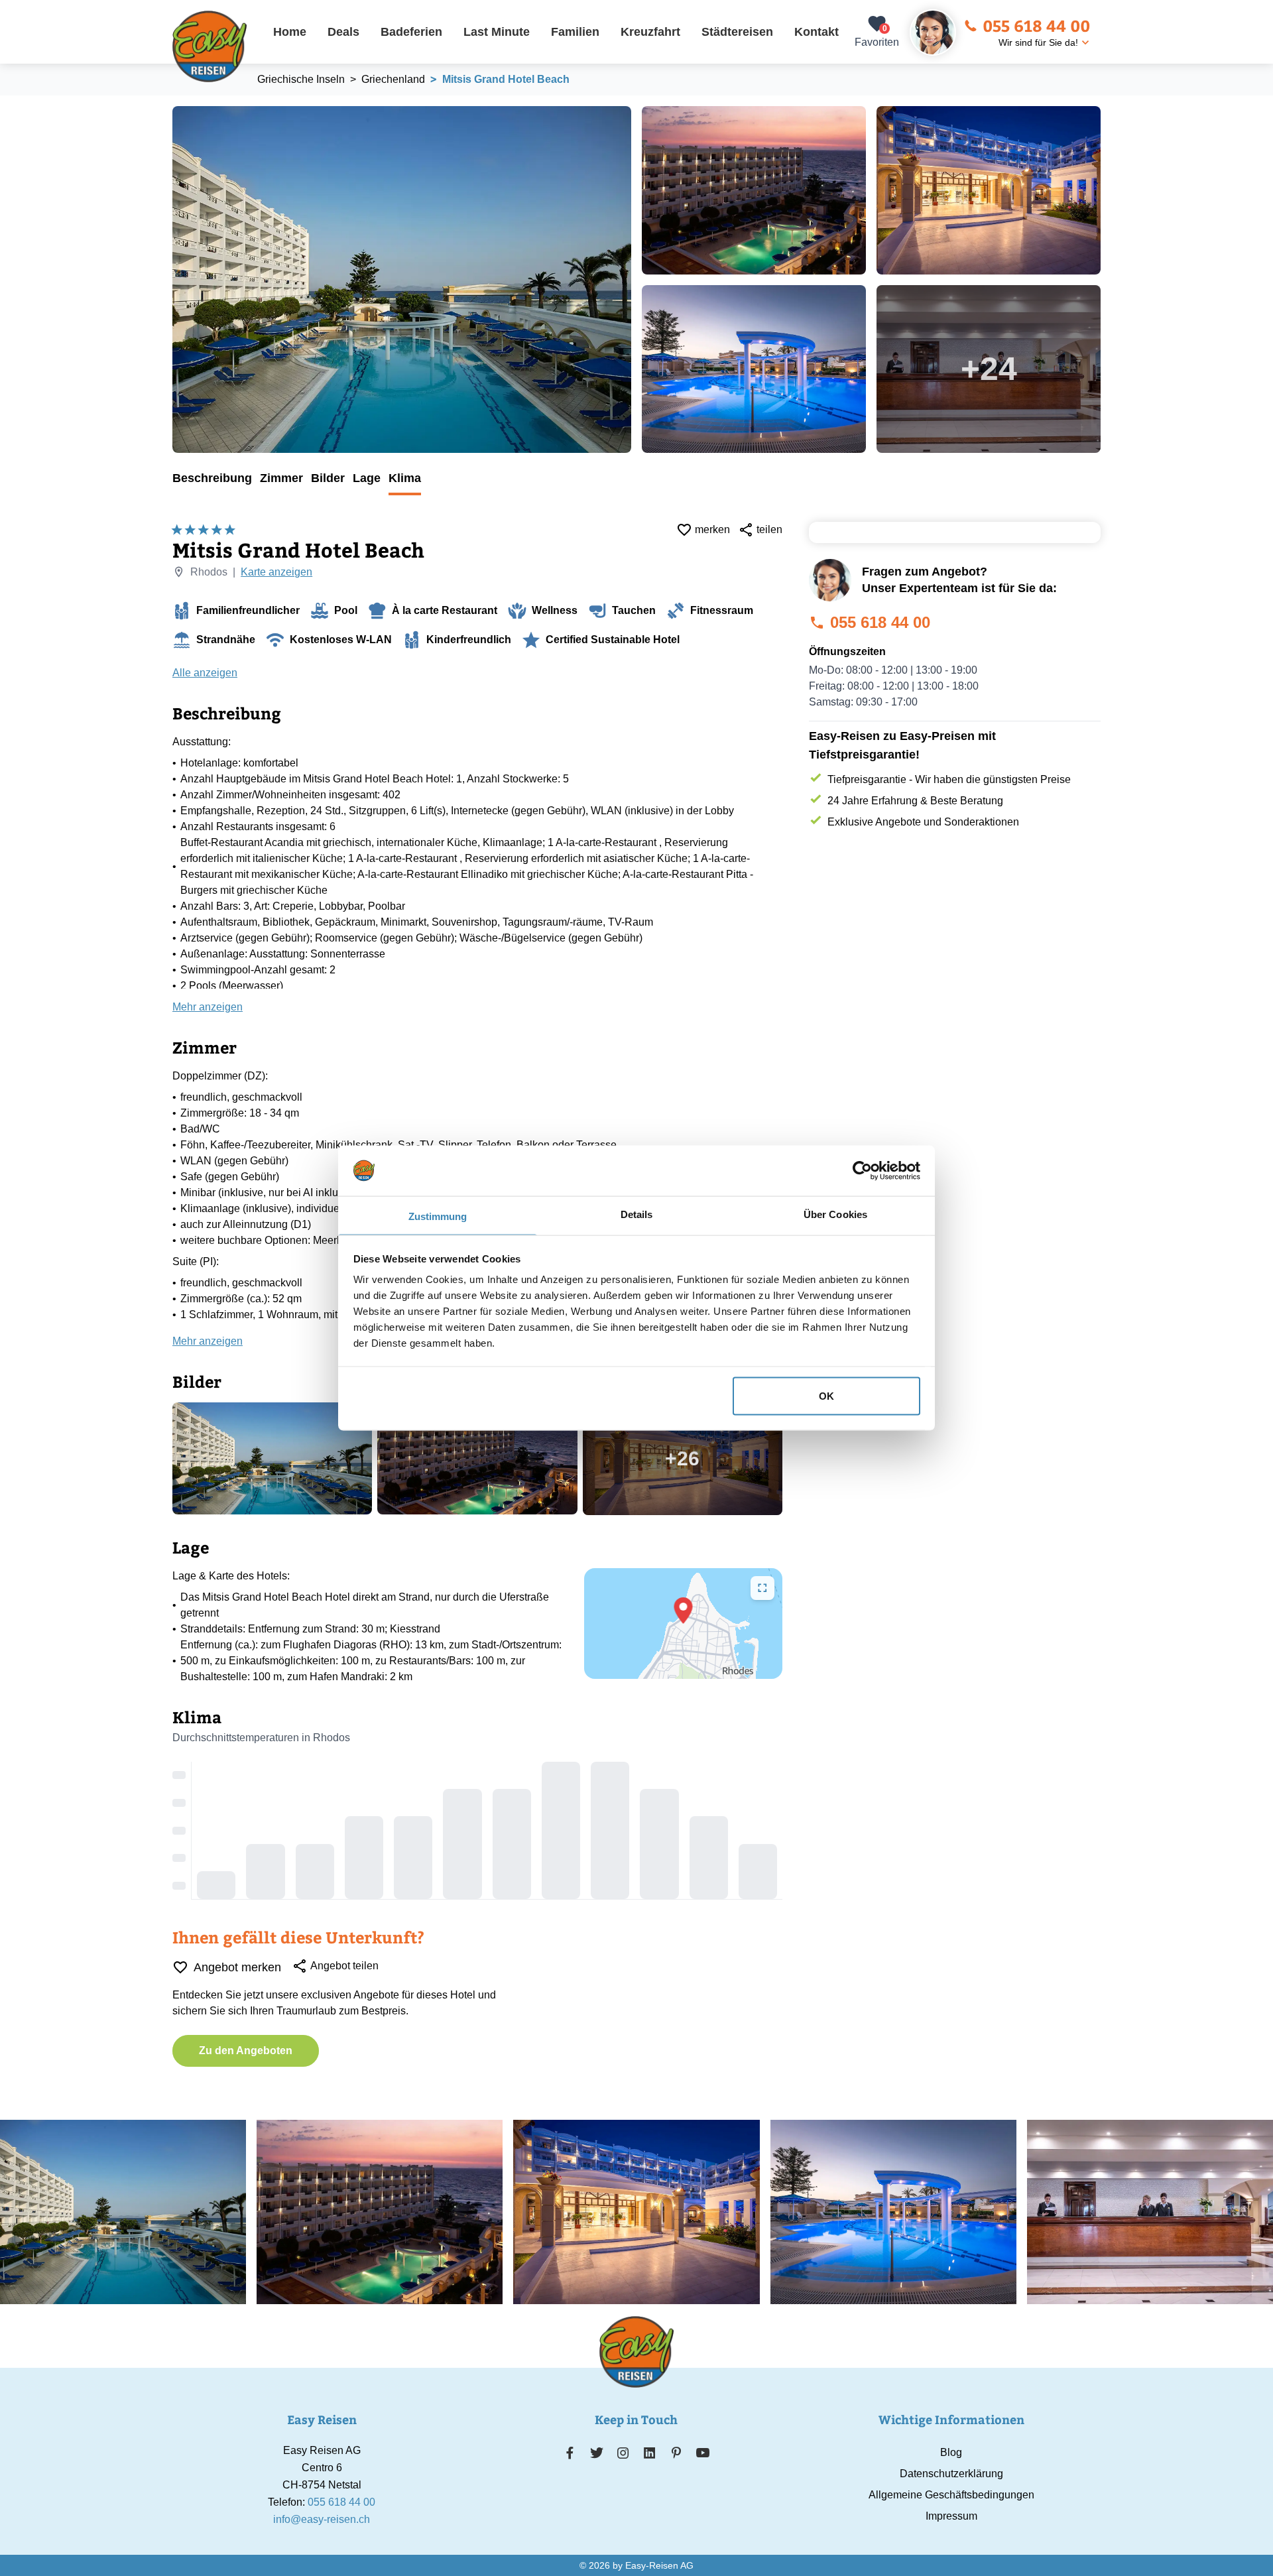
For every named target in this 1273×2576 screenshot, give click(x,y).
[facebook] (570, 2453)
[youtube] (703, 2453)
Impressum (951, 2516)
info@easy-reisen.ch (322, 2519)
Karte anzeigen (276, 572)
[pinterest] (676, 2453)
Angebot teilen (344, 1966)
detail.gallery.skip (173, 107)
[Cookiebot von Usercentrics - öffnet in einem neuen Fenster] (862, 1170)
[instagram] (623, 2453)
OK (826, 1395)
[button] (684, 1611)
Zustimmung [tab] (438, 1216)
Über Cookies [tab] (835, 1214)
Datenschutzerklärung (951, 2474)
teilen (769, 529)
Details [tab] (637, 1214)
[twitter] (597, 2453)
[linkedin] (650, 2453)
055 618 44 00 (1036, 25)
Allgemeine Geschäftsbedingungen (951, 2495)
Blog (951, 2452)
